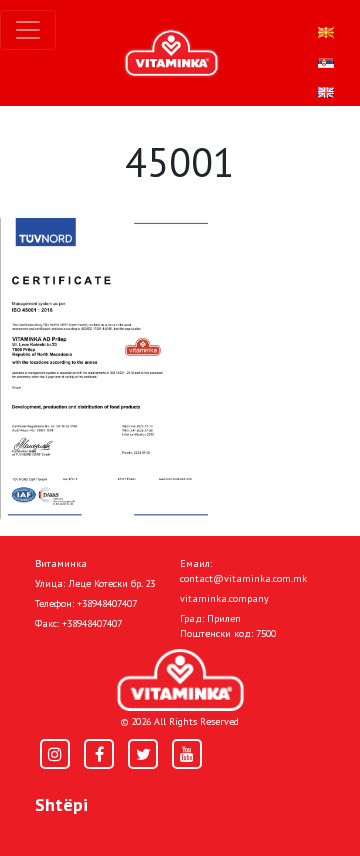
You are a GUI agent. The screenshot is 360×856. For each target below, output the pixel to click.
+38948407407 (107, 603)
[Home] (180, 680)
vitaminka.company (224, 598)
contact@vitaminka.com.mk (243, 578)
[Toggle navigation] (28, 30)
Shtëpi (61, 804)
